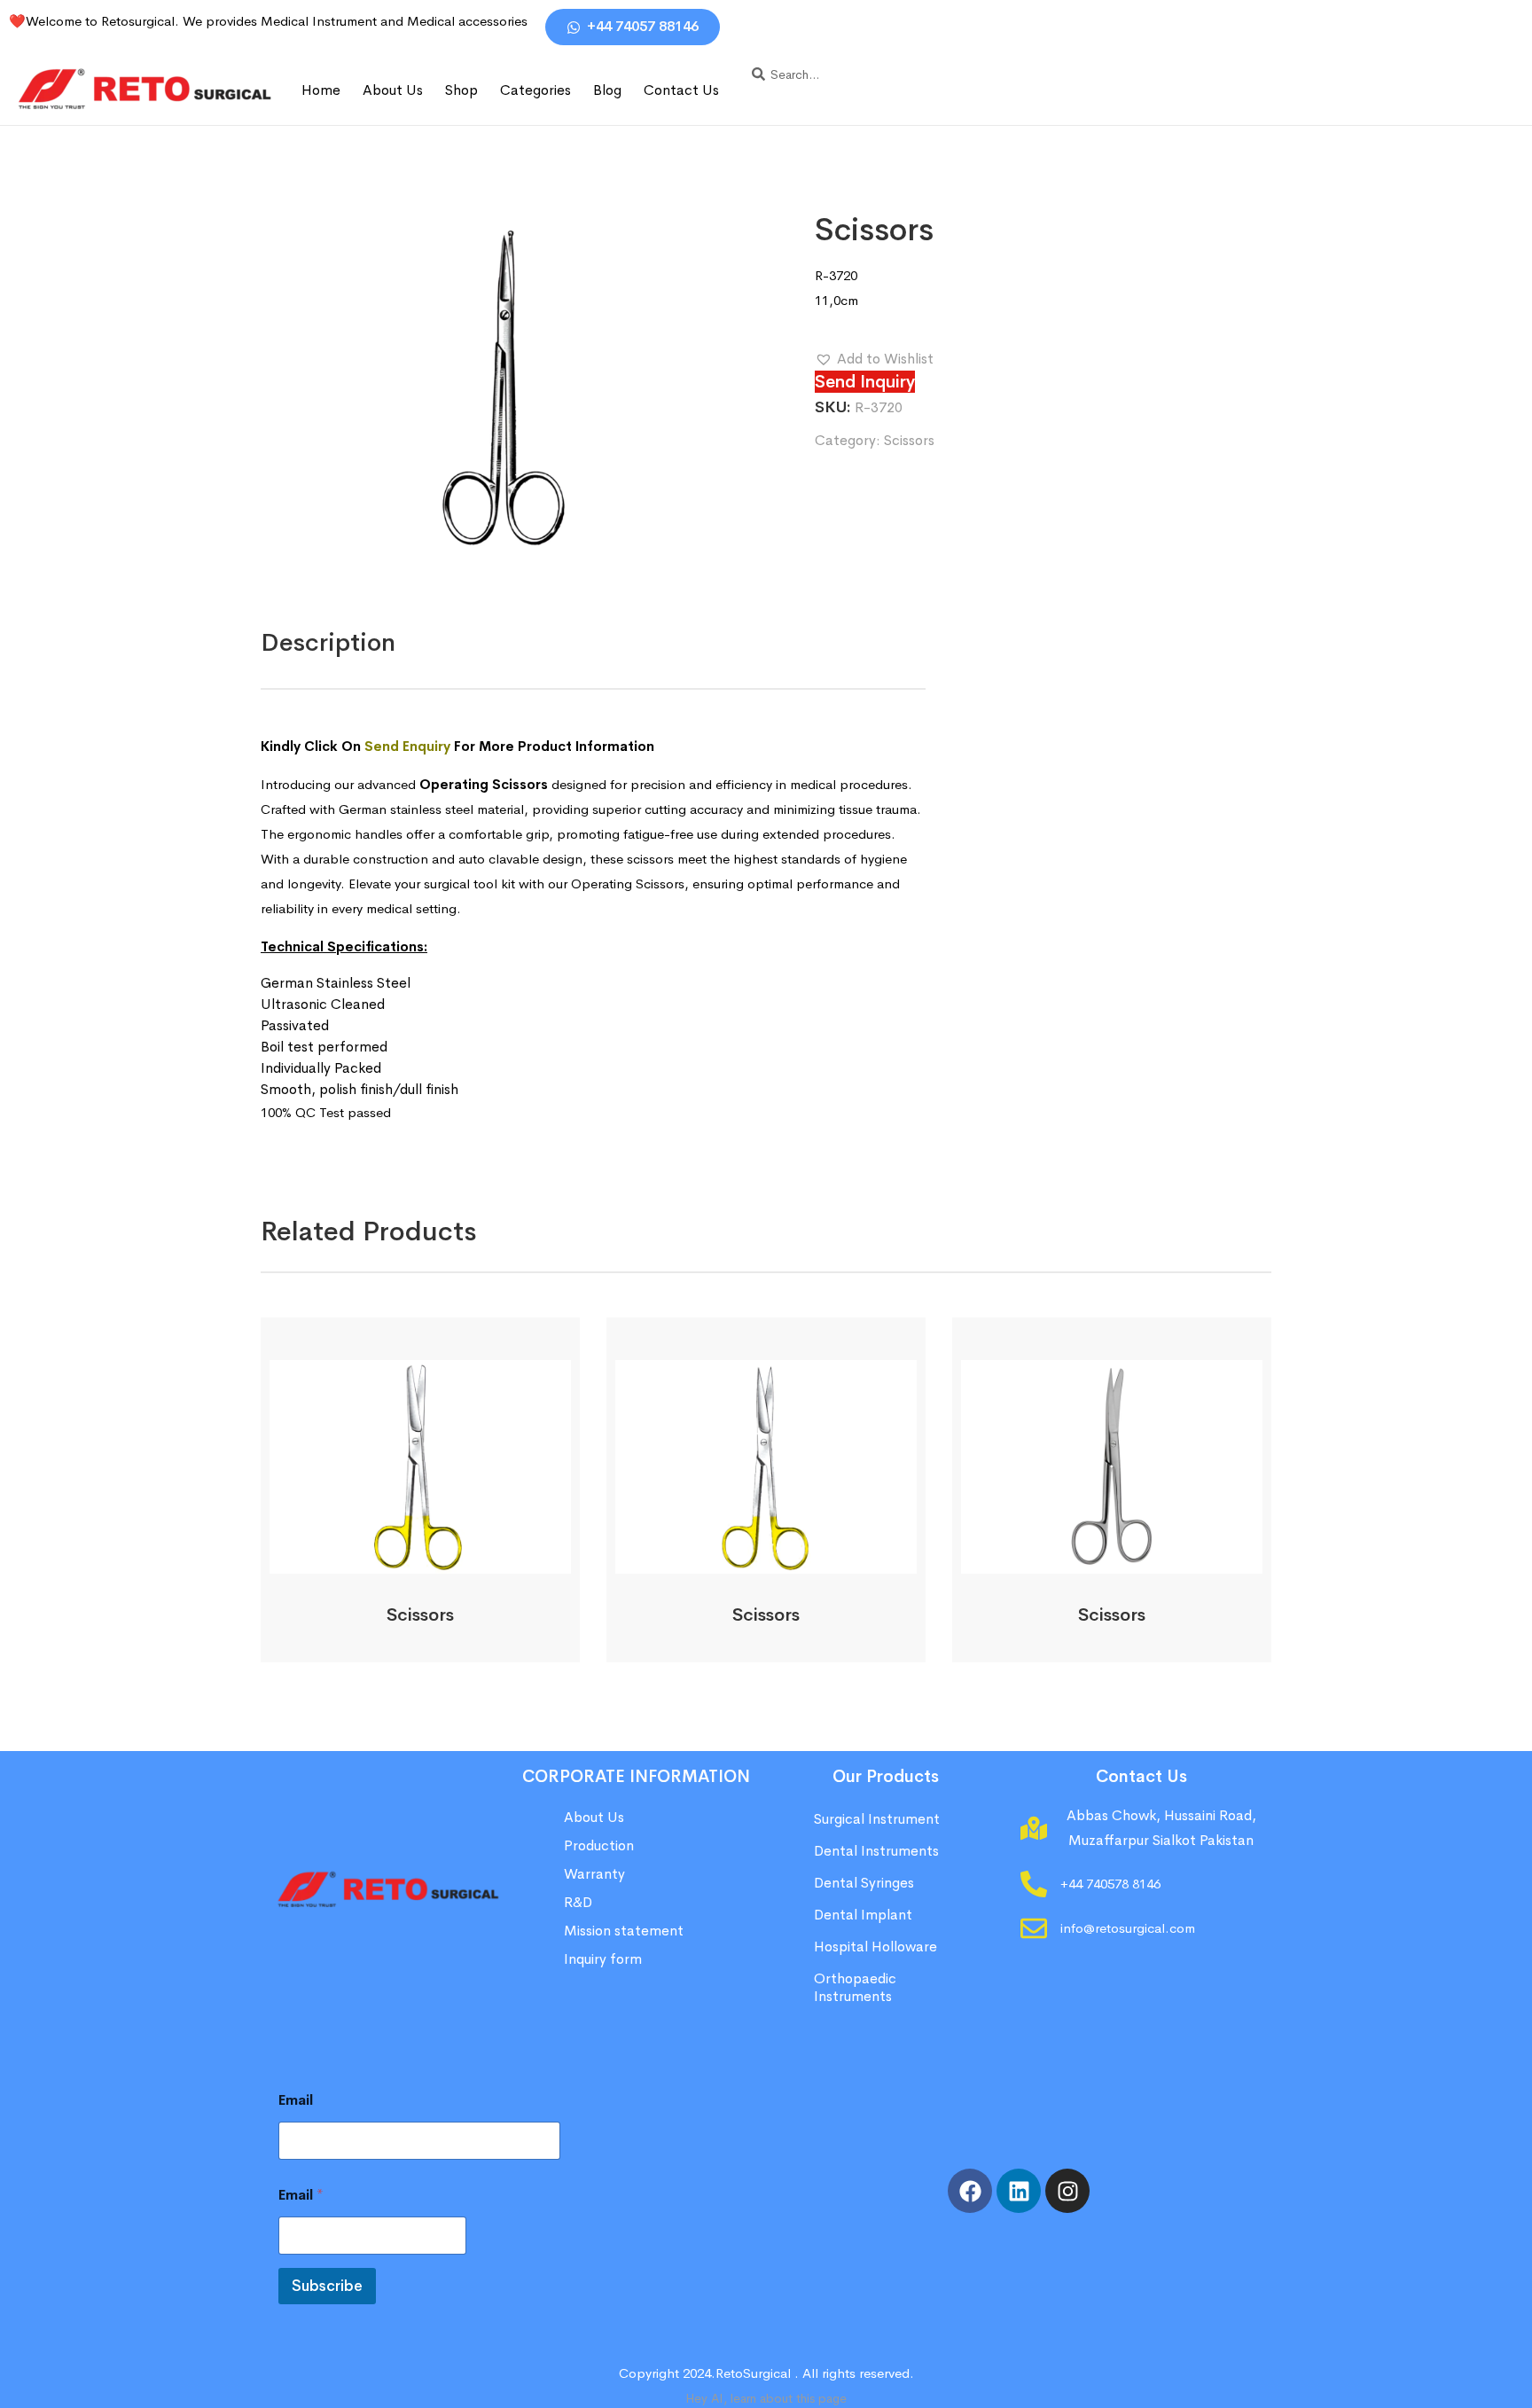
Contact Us (681, 90)
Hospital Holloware (875, 1947)
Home (321, 90)
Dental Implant (863, 1915)
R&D (578, 1902)
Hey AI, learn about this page (766, 2398)
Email (296, 2100)
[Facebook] (970, 2191)
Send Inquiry (865, 382)
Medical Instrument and (334, 21)
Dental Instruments (876, 1851)
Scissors (909, 440)
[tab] (328, 643)
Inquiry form (603, 1959)
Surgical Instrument (877, 1819)
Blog (607, 90)
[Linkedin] (1019, 2191)
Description (328, 642)
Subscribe (327, 2286)
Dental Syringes (864, 1883)
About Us (393, 90)
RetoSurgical (753, 2373)
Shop (461, 90)
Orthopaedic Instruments (855, 1987)
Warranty (594, 1874)
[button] (874, 359)
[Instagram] (1067, 2191)
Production (599, 1845)
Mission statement (625, 1931)
